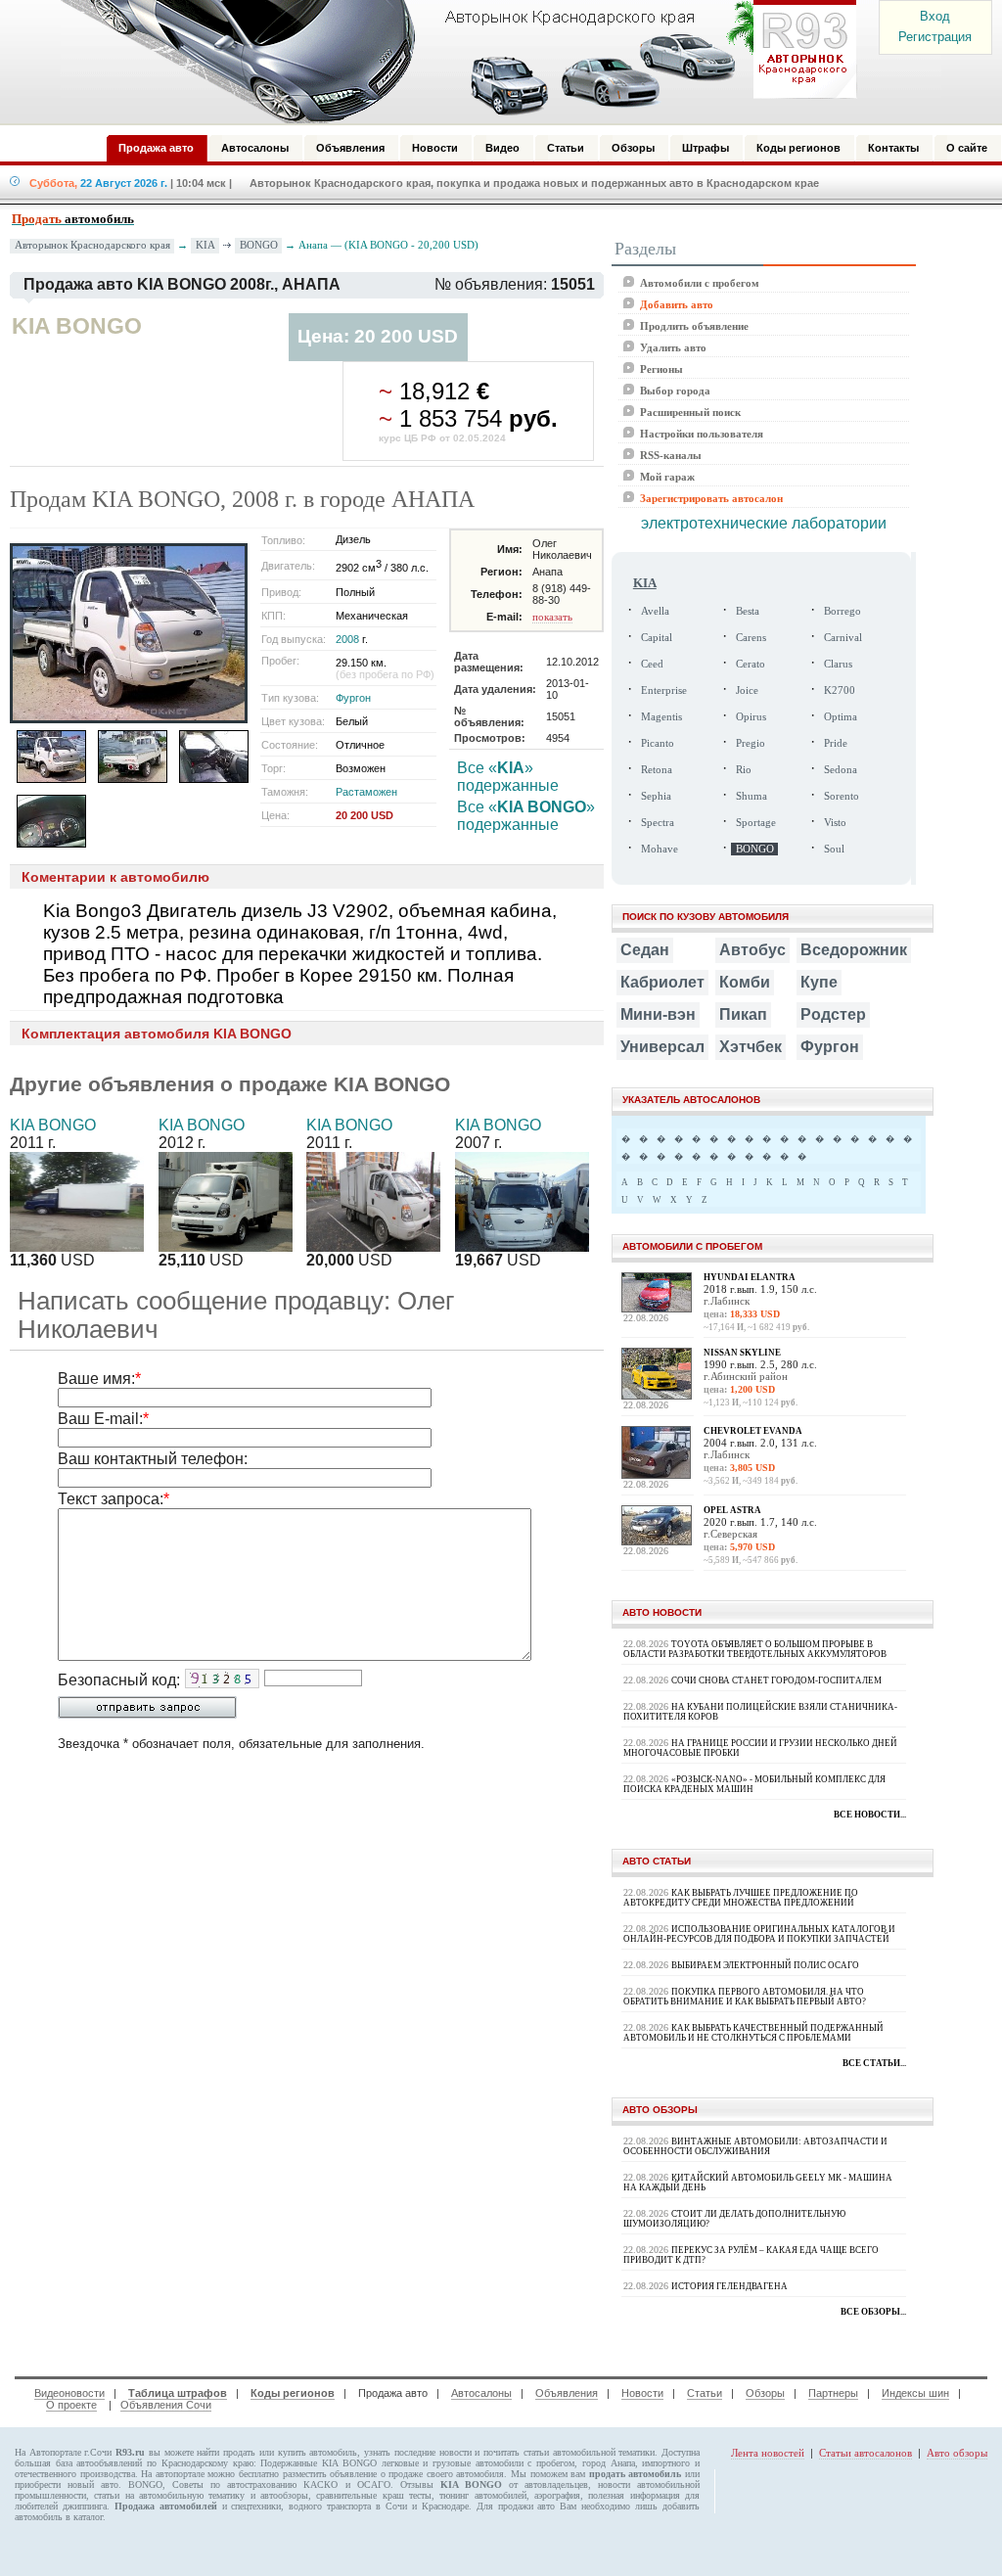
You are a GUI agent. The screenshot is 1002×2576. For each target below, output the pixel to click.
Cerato (751, 664)
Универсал (662, 1047)
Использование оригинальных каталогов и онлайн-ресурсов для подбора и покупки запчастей (759, 1934)
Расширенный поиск (690, 412)
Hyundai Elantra (750, 1277)
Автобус (752, 950)
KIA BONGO (53, 1125)
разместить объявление (330, 2474)
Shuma (751, 796)
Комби (745, 982)
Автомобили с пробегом (700, 283)
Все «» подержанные (508, 777)
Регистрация (935, 37)
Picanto (658, 743)
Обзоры (765, 2393)
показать (552, 617)
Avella (655, 611)
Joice (747, 690)
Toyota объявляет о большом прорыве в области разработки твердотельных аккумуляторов (755, 1649)
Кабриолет (662, 982)
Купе (819, 982)
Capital (657, 638)
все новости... (870, 1815)
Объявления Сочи (166, 2405)
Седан (645, 950)
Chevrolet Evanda (753, 1431)
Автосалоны (481, 2393)
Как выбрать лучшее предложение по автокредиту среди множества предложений (741, 1898)
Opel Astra (732, 1510)
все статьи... (874, 2063)
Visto (835, 823)
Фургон (353, 698)
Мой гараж (667, 477)
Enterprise (664, 690)
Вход (935, 16)
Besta (748, 611)
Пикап (743, 1014)
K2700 (840, 690)
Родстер (833, 1014)
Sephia (656, 796)
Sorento (842, 796)
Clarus (838, 664)
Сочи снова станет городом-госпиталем (776, 1680)
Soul (834, 849)
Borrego (843, 611)
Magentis (661, 717)
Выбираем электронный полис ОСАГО (765, 1965)
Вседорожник (854, 950)
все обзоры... (873, 2312)
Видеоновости (69, 2393)
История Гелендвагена (729, 2286)
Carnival (843, 638)
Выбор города (675, 391)
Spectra (658, 823)
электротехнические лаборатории (764, 523)
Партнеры (833, 2393)
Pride (836, 743)
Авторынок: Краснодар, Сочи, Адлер (452, 62)
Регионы (661, 369)
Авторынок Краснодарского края (92, 245)
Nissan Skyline (742, 1353)
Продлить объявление (694, 326)
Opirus (751, 717)
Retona (657, 770)
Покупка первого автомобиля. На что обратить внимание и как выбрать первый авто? (745, 1997)
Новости (642, 2393)
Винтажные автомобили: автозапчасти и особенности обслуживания (755, 2146)
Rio (744, 770)
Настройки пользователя (702, 434)
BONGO (259, 245)
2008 (347, 639)
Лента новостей (768, 2453)
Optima (841, 717)
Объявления (567, 2393)
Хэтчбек (751, 1047)
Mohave (660, 849)
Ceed (652, 664)
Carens (751, 638)
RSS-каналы (671, 455)
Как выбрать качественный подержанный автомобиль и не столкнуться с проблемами (753, 2033)
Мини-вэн (658, 1014)
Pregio (751, 743)
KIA (205, 245)
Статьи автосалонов (865, 2453)
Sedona (841, 770)
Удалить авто (673, 347)
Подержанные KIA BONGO (318, 2463)
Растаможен (366, 792)
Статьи (705, 2393)
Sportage (756, 823)
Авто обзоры (957, 2453)
